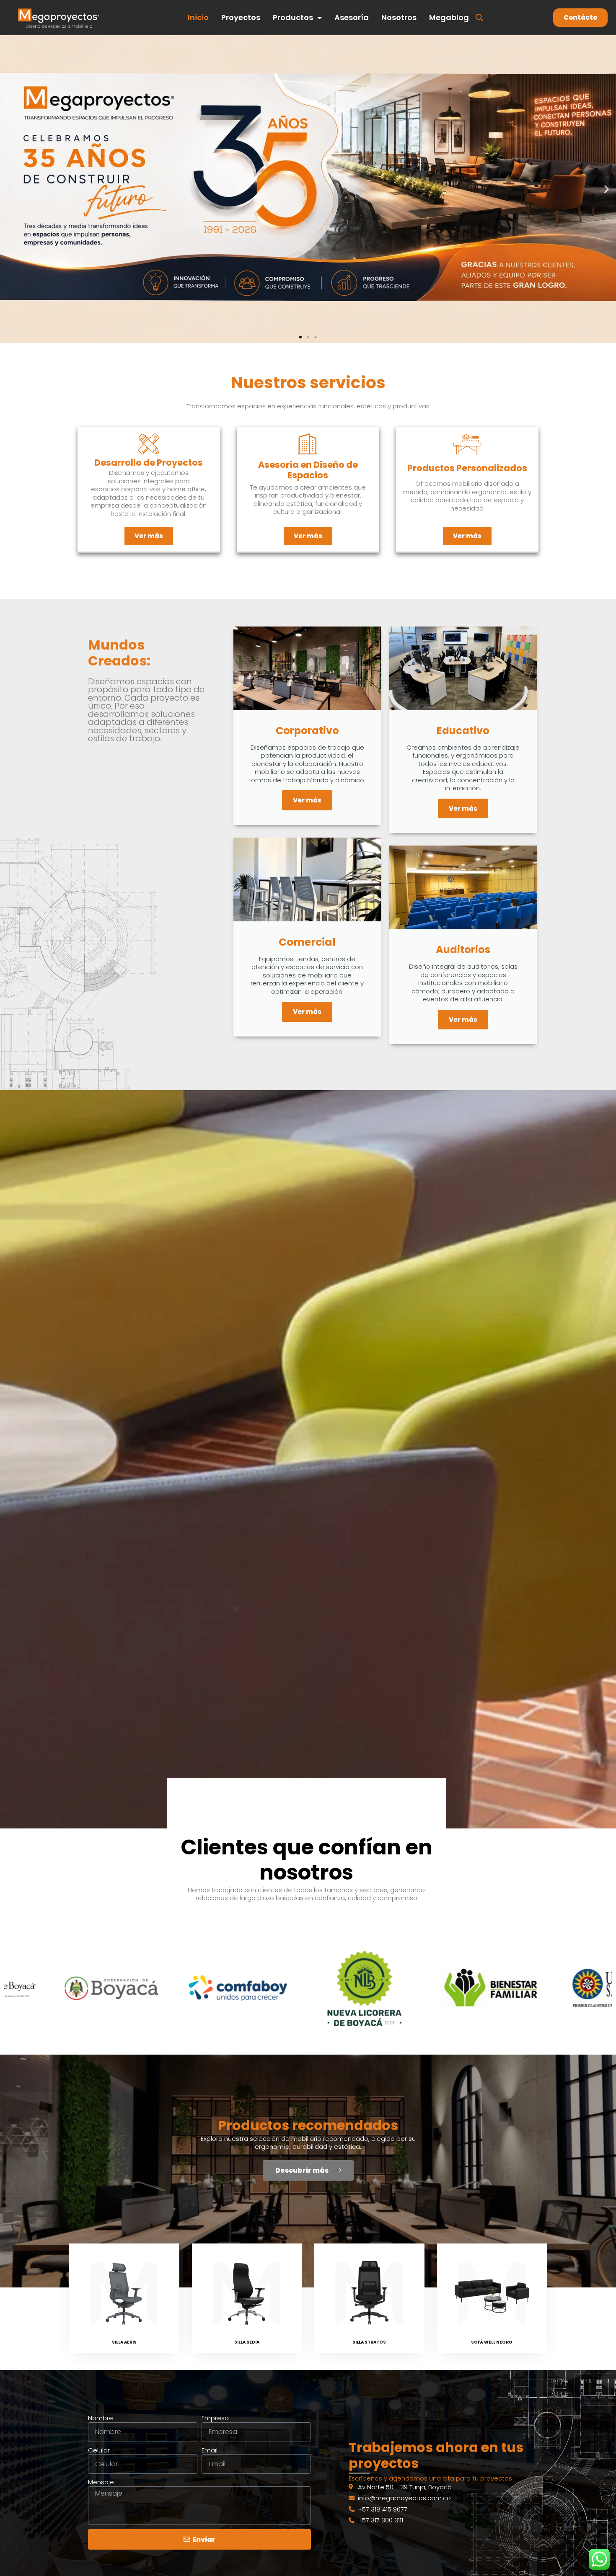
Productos (293, 17)
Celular (99, 2450)
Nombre (101, 2418)
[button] (9, 189)
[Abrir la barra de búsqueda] (479, 17)
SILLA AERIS (124, 2342)
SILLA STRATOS (369, 2342)
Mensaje (101, 2482)
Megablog (449, 17)
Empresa (215, 2418)
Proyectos (241, 17)
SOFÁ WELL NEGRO (492, 2342)
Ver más (307, 800)
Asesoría (352, 17)
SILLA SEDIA (247, 2342)
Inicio (198, 17)
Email (210, 2450)
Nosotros (399, 17)
